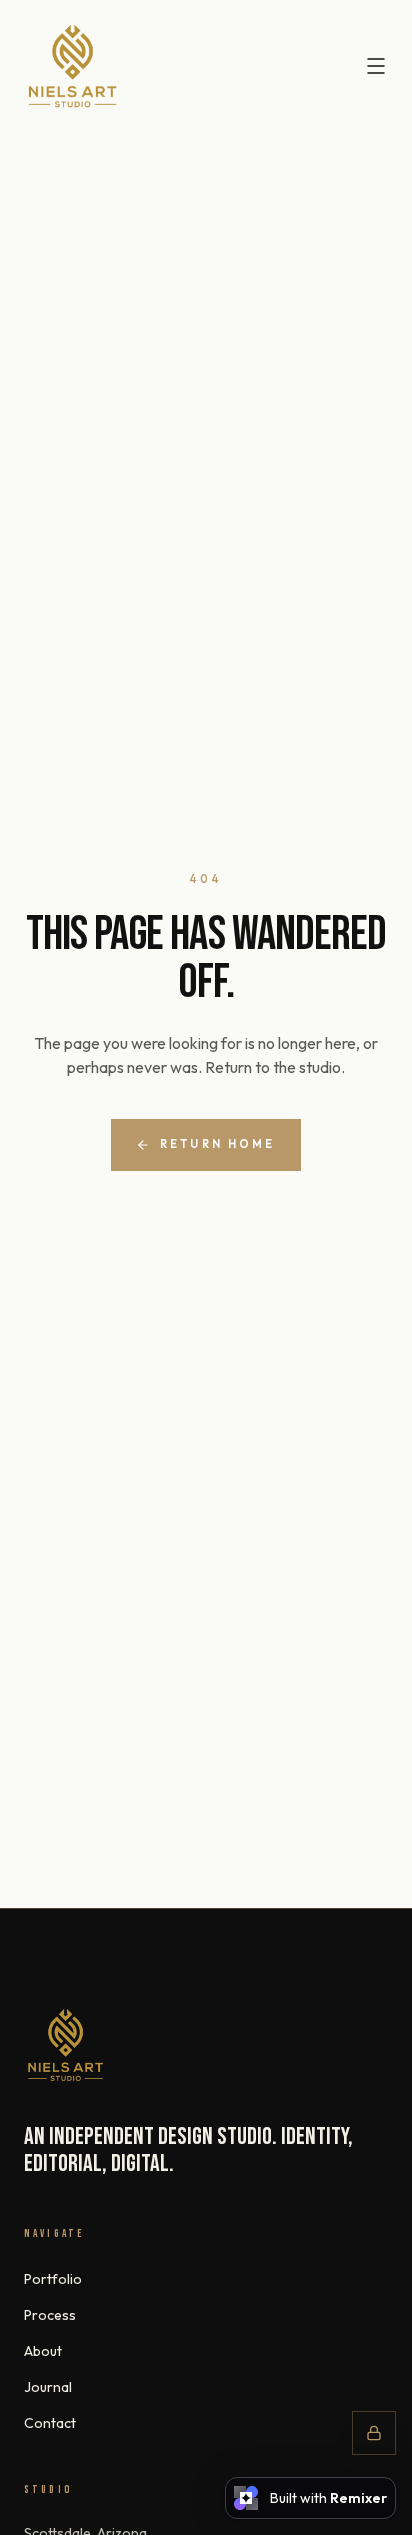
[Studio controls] (374, 2433)
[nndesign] (65, 2045)
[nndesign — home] (72, 66)
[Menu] (376, 66)
